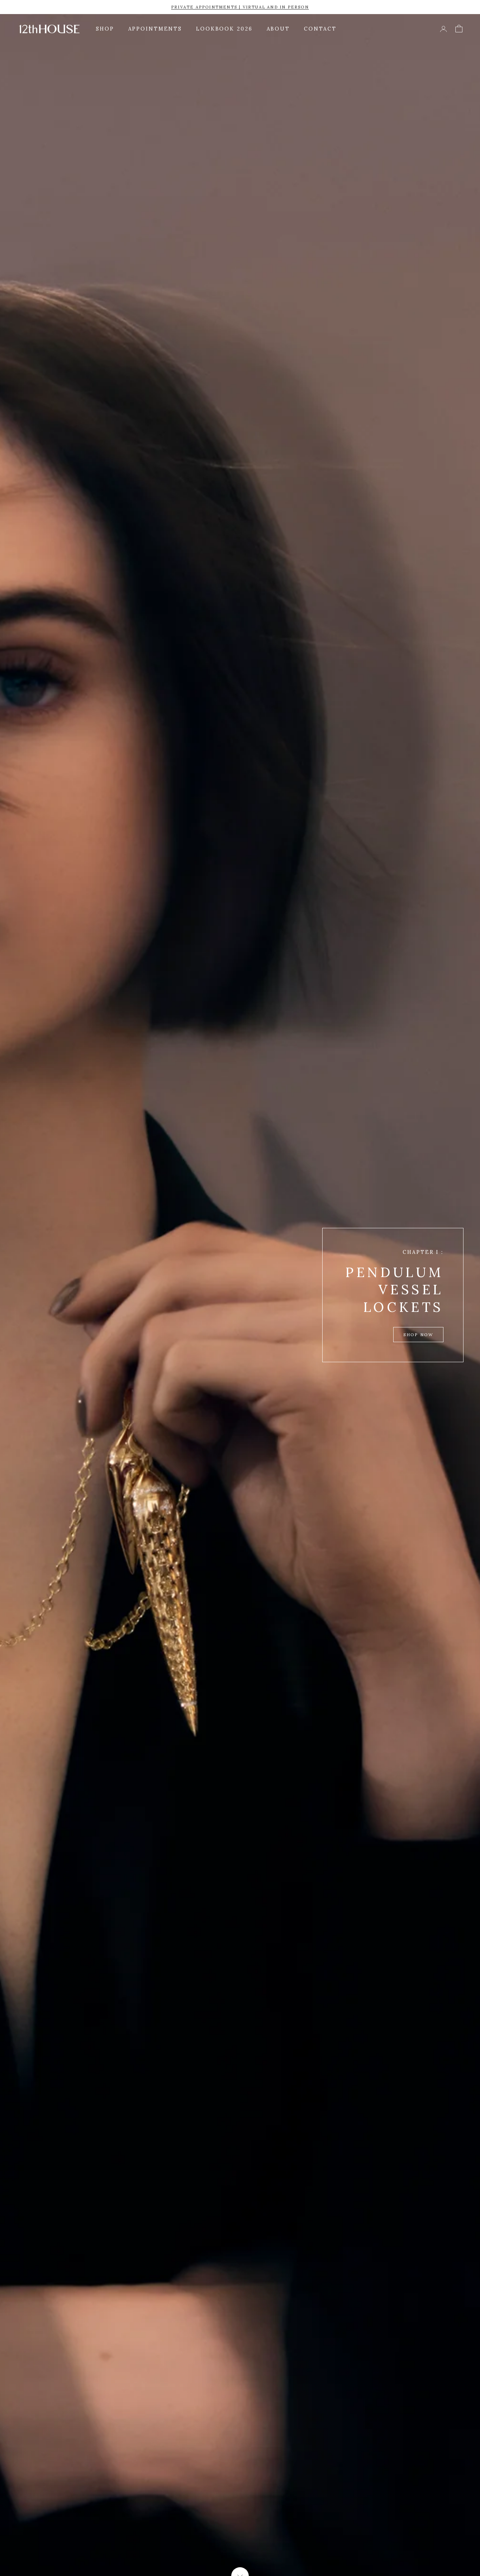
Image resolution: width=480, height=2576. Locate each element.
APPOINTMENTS (155, 29)
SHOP (105, 29)
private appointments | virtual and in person (240, 7)
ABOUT (278, 29)
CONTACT (320, 29)
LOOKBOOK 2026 (224, 29)
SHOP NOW (418, 1335)
